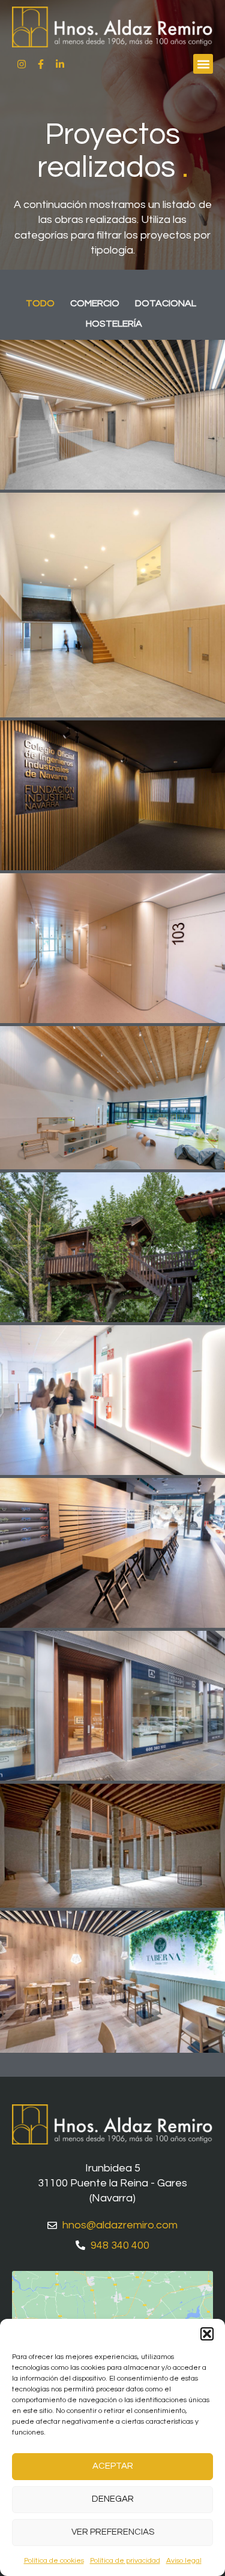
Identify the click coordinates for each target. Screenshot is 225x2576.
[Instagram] (22, 64)
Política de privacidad (125, 2561)
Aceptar (113, 2466)
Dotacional (166, 303)
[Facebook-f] (41, 64)
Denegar (113, 2499)
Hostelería (114, 324)
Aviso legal (184, 2561)
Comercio (95, 303)
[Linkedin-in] (60, 64)
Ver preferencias (113, 2532)
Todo (40, 303)
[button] (207, 2334)
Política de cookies (54, 2561)
